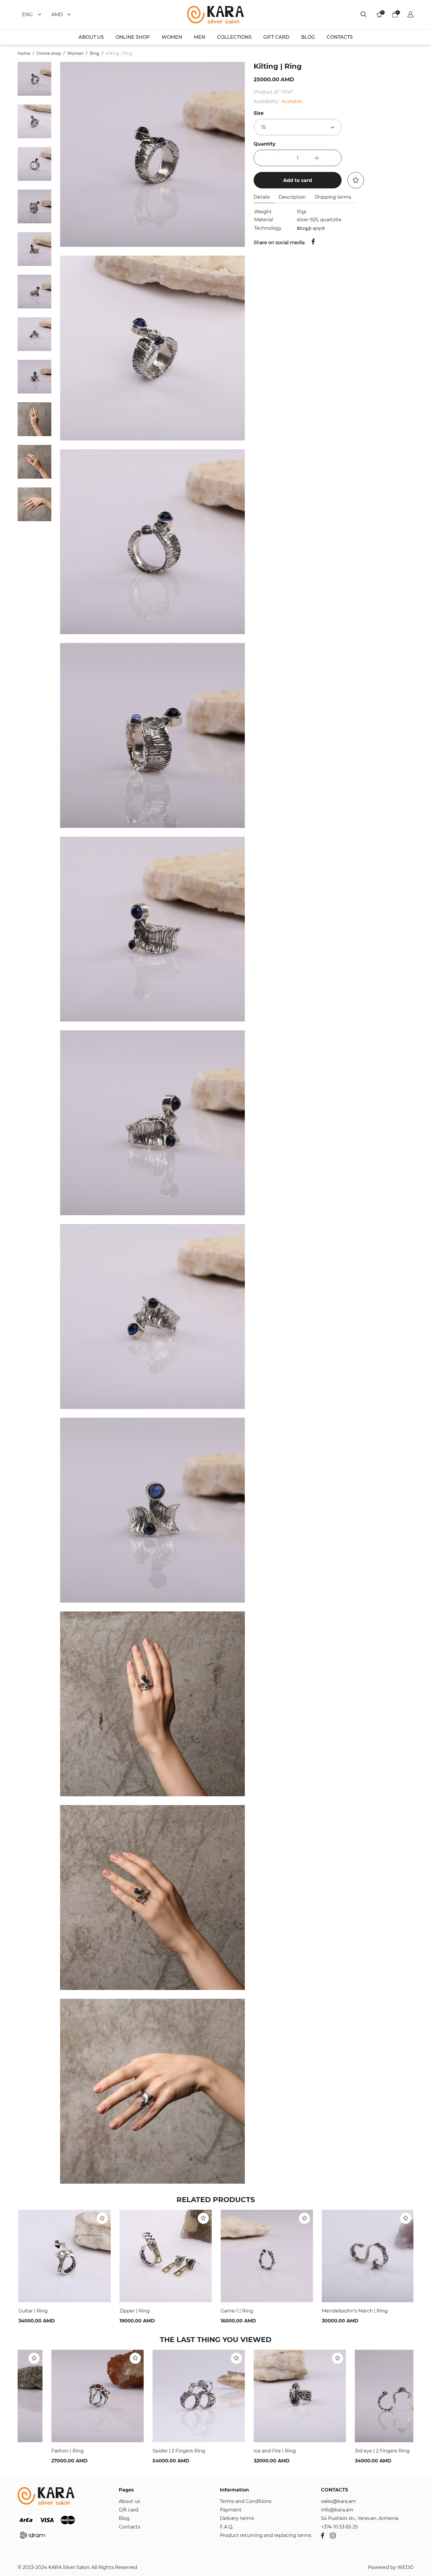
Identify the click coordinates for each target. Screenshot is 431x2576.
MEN (200, 37)
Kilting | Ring (119, 53)
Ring (95, 53)
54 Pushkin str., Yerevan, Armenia (360, 2518)
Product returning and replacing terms (266, 2535)
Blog (124, 2518)
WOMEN (172, 37)
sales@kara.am (338, 2501)
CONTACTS (340, 37)
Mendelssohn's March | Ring (354, 2311)
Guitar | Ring (32, 2311)
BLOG (308, 37)
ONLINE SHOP (133, 37)
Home (24, 53)
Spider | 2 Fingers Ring (145, 2451)
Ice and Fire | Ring (241, 2451)
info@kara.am (337, 2510)
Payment (231, 2510)
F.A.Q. (226, 2527)
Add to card (298, 180)
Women (75, 53)
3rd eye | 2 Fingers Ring (348, 2451)
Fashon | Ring (34, 2451)
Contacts (129, 2527)
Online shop (49, 53)
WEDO (405, 2567)
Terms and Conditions (246, 2501)
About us (129, 2501)
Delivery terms (237, 2518)
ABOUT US (91, 37)
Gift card (129, 2510)
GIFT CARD (276, 37)
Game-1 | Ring (236, 2311)
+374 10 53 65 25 (339, 2527)
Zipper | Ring (134, 2311)
